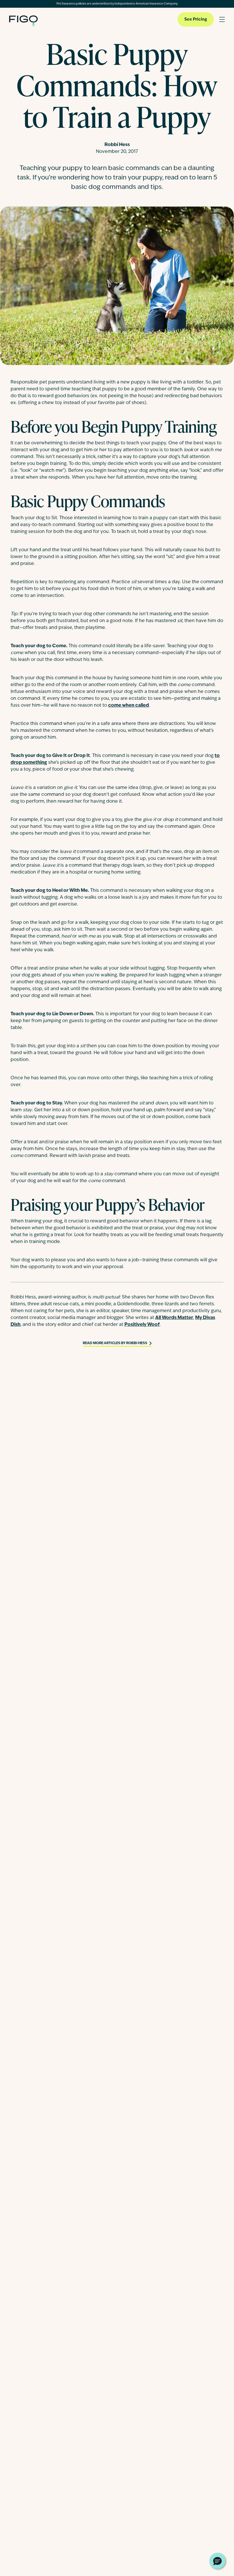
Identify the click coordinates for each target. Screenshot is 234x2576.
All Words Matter (174, 1318)
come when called (129, 706)
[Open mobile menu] (222, 19)
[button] (217, 2561)
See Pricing (196, 20)
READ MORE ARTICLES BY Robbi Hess (115, 1343)
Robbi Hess (117, 145)
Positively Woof (142, 1325)
